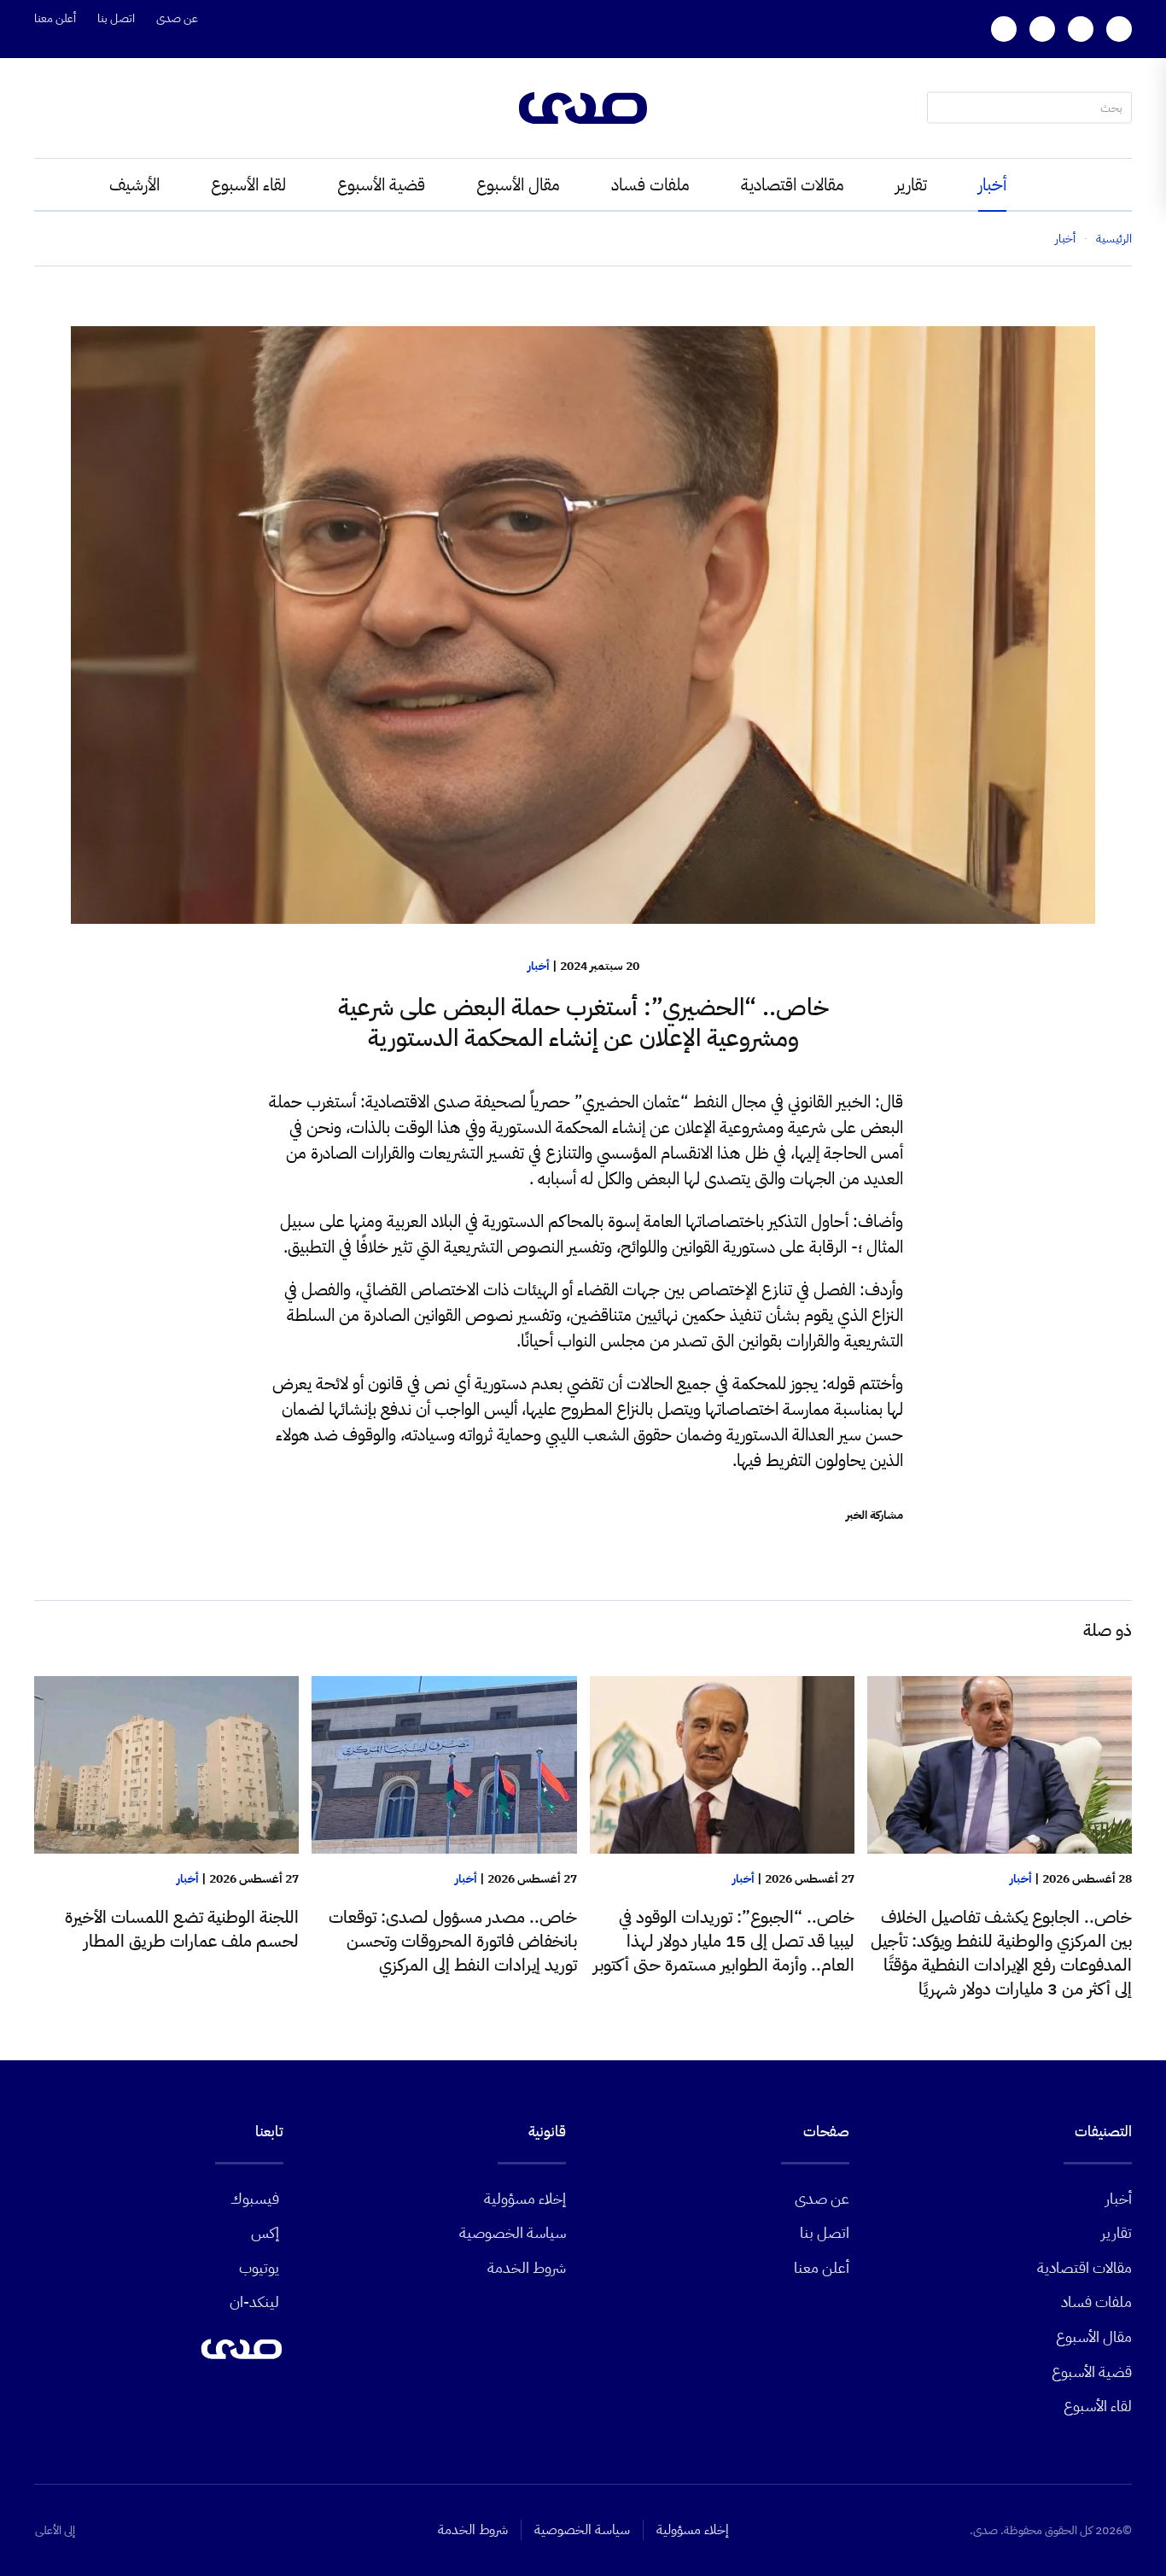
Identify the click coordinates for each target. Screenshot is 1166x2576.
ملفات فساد (650, 184)
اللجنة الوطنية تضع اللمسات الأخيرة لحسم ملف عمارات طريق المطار (182, 1929)
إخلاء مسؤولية (525, 2198)
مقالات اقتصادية (793, 184)
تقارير (911, 184)
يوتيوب (259, 2267)
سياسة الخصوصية (513, 2232)
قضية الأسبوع (381, 184)
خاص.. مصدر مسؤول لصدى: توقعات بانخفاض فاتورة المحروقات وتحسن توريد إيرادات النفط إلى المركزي (453, 1941)
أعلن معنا (55, 18)
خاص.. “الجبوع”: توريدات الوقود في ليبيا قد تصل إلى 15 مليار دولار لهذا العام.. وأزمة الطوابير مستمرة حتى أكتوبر (724, 1941)
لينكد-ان (254, 2301)
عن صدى (177, 18)
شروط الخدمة (527, 2267)
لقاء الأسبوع (248, 184)
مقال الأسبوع (518, 184)
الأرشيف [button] (134, 184)
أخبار (992, 184)
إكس (265, 2232)
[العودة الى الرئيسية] (583, 108)
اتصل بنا (116, 18)
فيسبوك (255, 2198)
